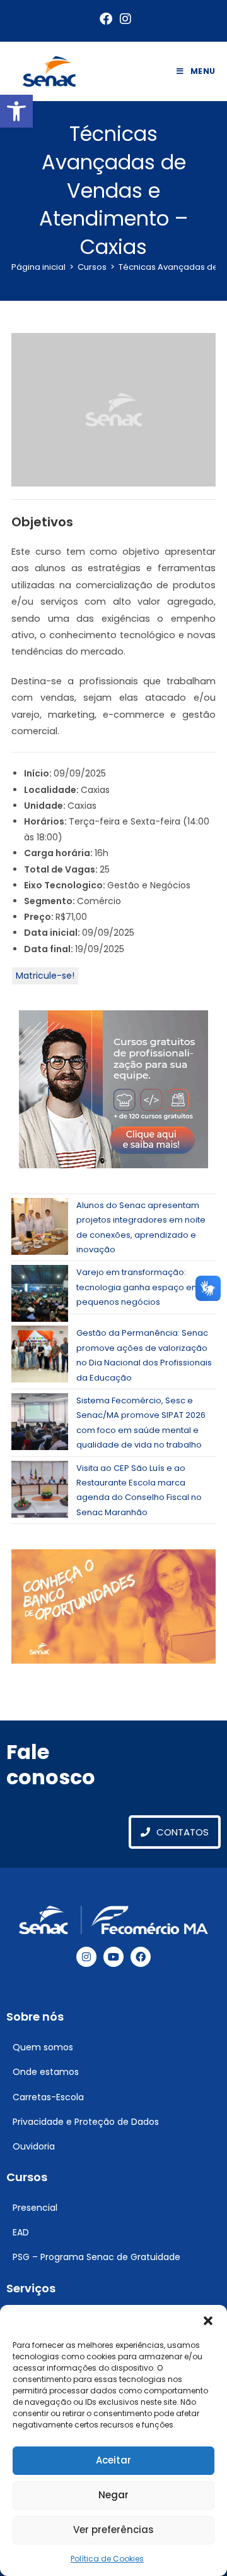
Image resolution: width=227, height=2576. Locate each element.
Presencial (35, 2208)
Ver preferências (113, 2530)
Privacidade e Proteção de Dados (86, 2122)
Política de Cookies (107, 2559)
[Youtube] (113, 1957)
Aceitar (113, 2460)
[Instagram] (86, 1957)
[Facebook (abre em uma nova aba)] (106, 19)
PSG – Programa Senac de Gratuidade (96, 2257)
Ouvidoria (34, 2146)
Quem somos (43, 2047)
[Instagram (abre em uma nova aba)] (124, 19)
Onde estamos (46, 2072)
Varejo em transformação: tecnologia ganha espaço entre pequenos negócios (142, 1287)
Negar (113, 2495)
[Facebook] (141, 1957)
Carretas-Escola (48, 2097)
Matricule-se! (45, 976)
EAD (21, 2232)
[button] (16, 111)
